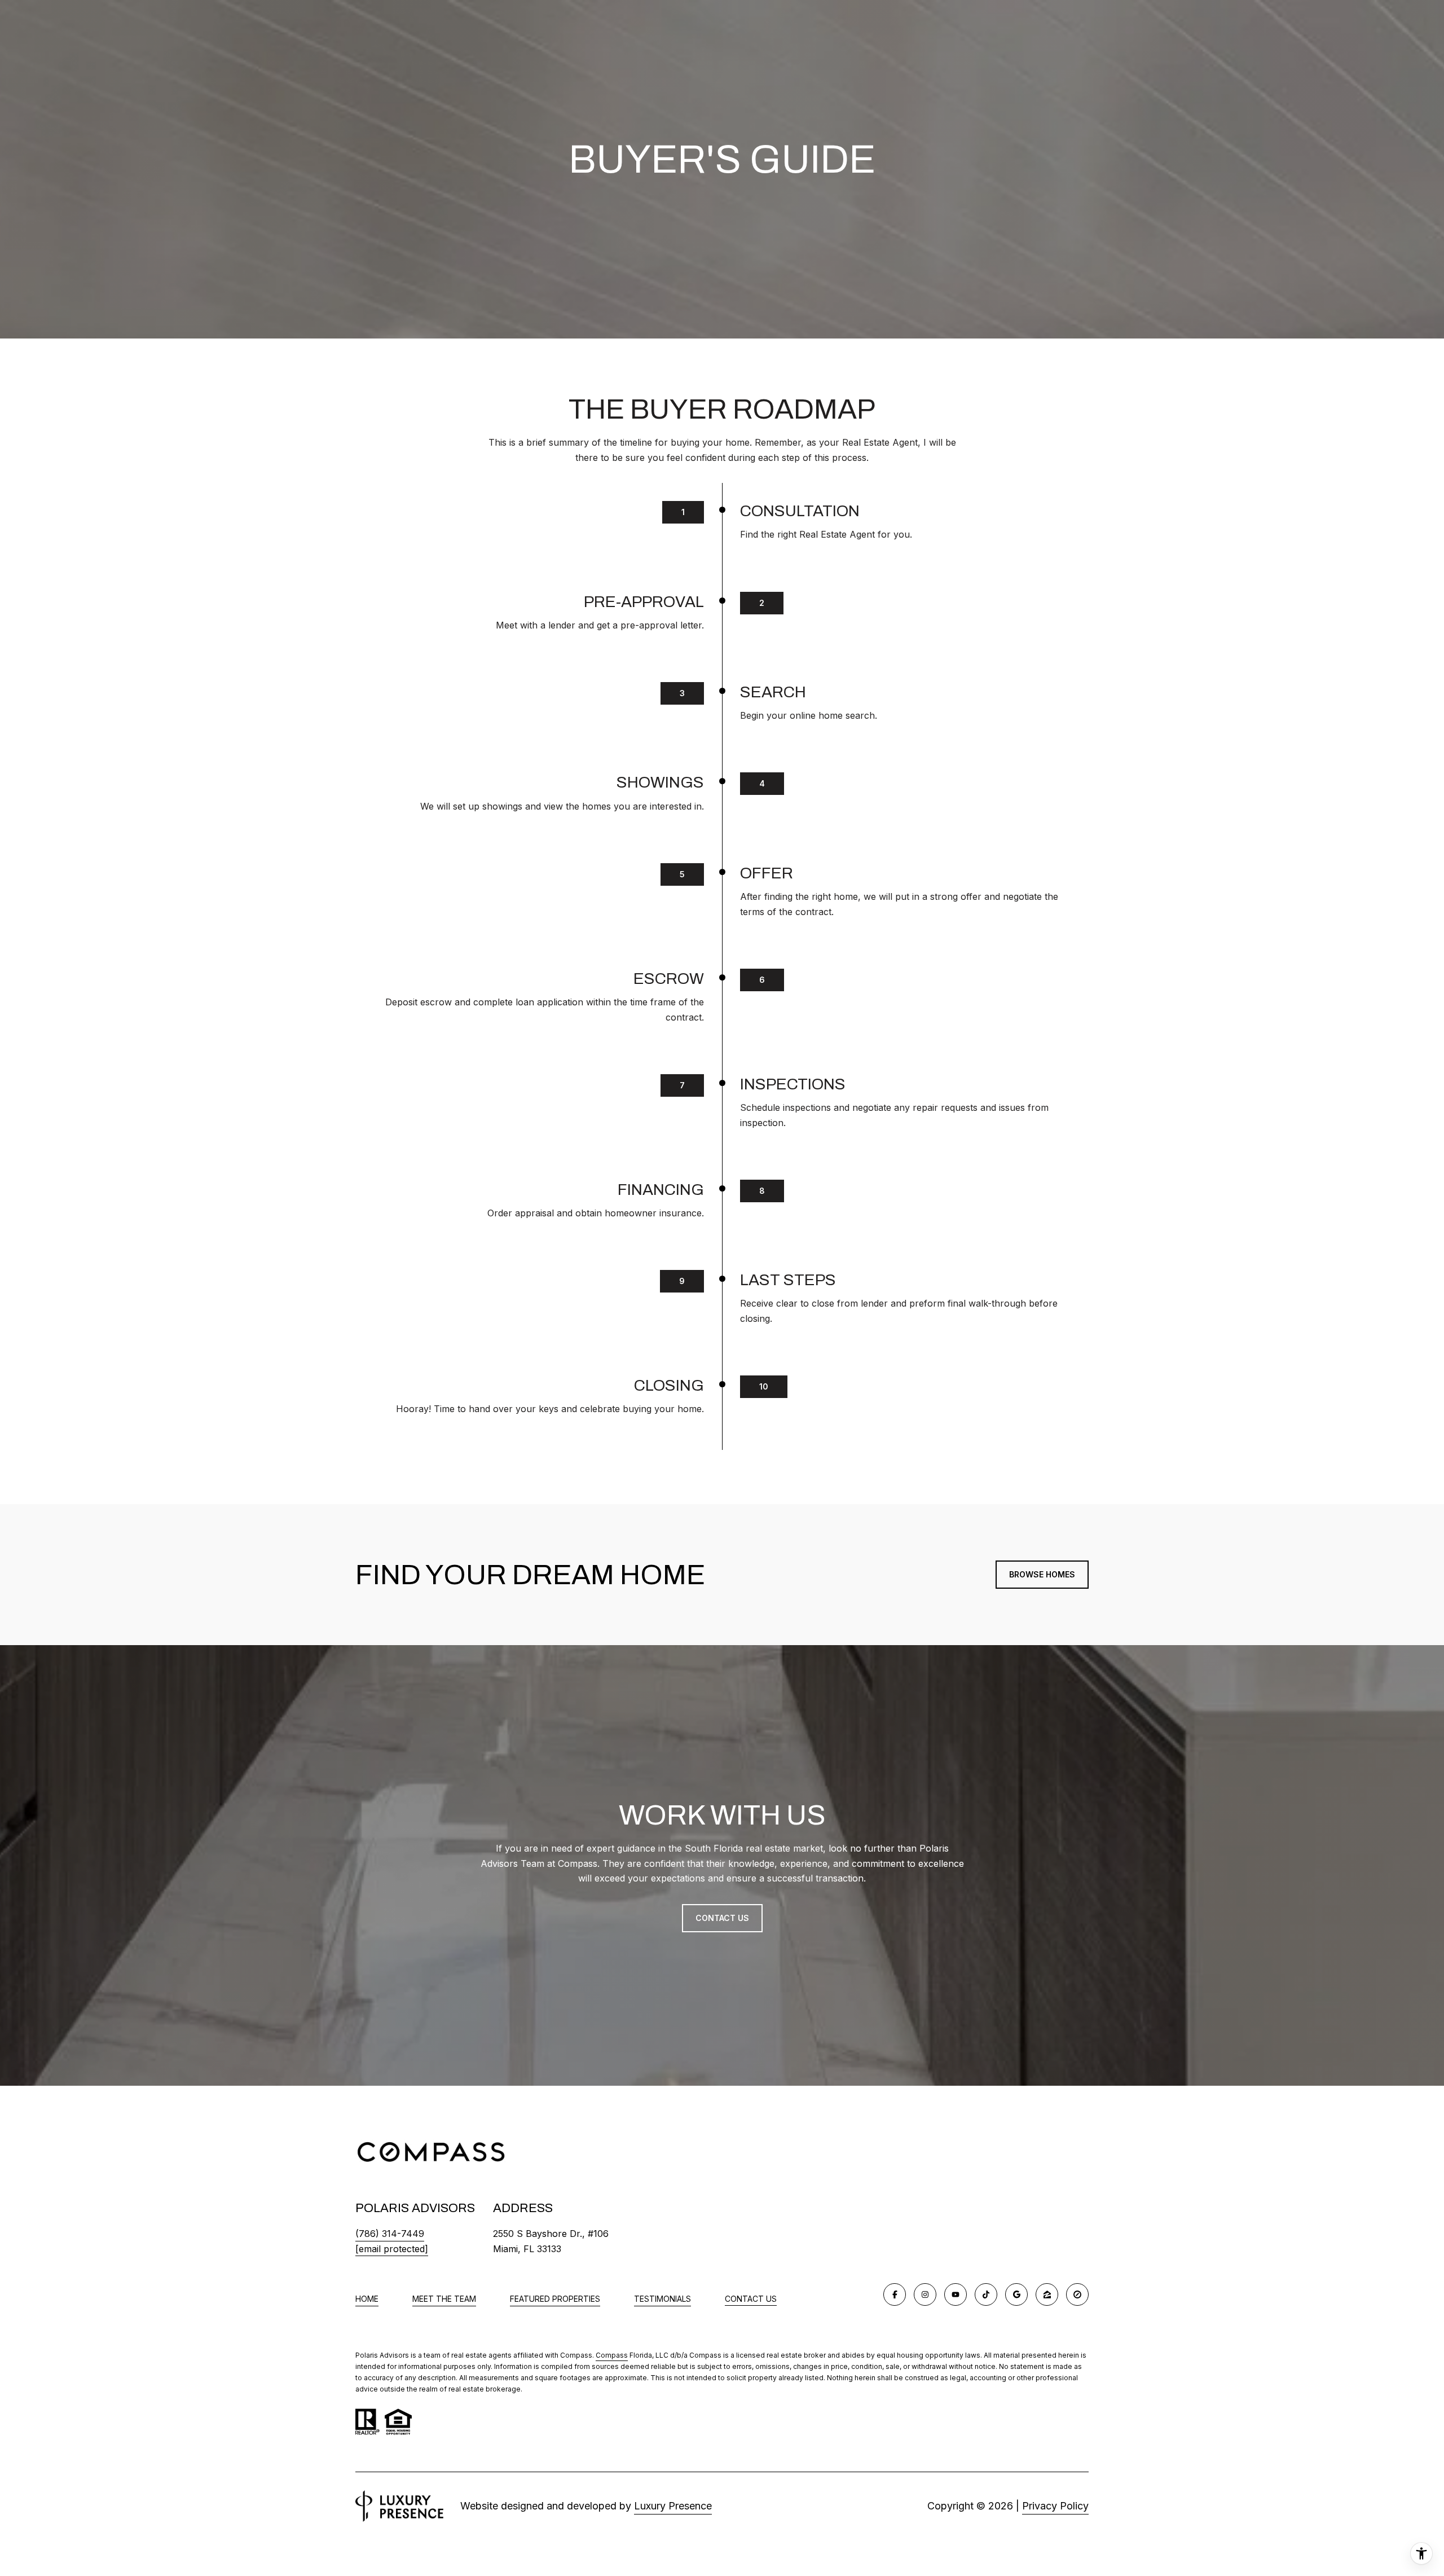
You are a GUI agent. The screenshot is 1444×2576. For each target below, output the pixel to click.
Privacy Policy (1055, 2506)
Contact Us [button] (722, 1918)
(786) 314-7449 (390, 2234)
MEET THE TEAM (444, 2299)
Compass (612, 2355)
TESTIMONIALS (662, 2299)
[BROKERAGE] (1077, 2294)
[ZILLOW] (1047, 2294)
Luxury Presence (673, 2506)
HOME (367, 2299)
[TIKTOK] (986, 2294)
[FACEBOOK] (895, 2294)
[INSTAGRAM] (925, 2294)
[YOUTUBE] (956, 2294)
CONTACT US (751, 2299)
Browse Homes (1042, 1574)
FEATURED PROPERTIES (555, 2299)
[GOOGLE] (1016, 2294)
